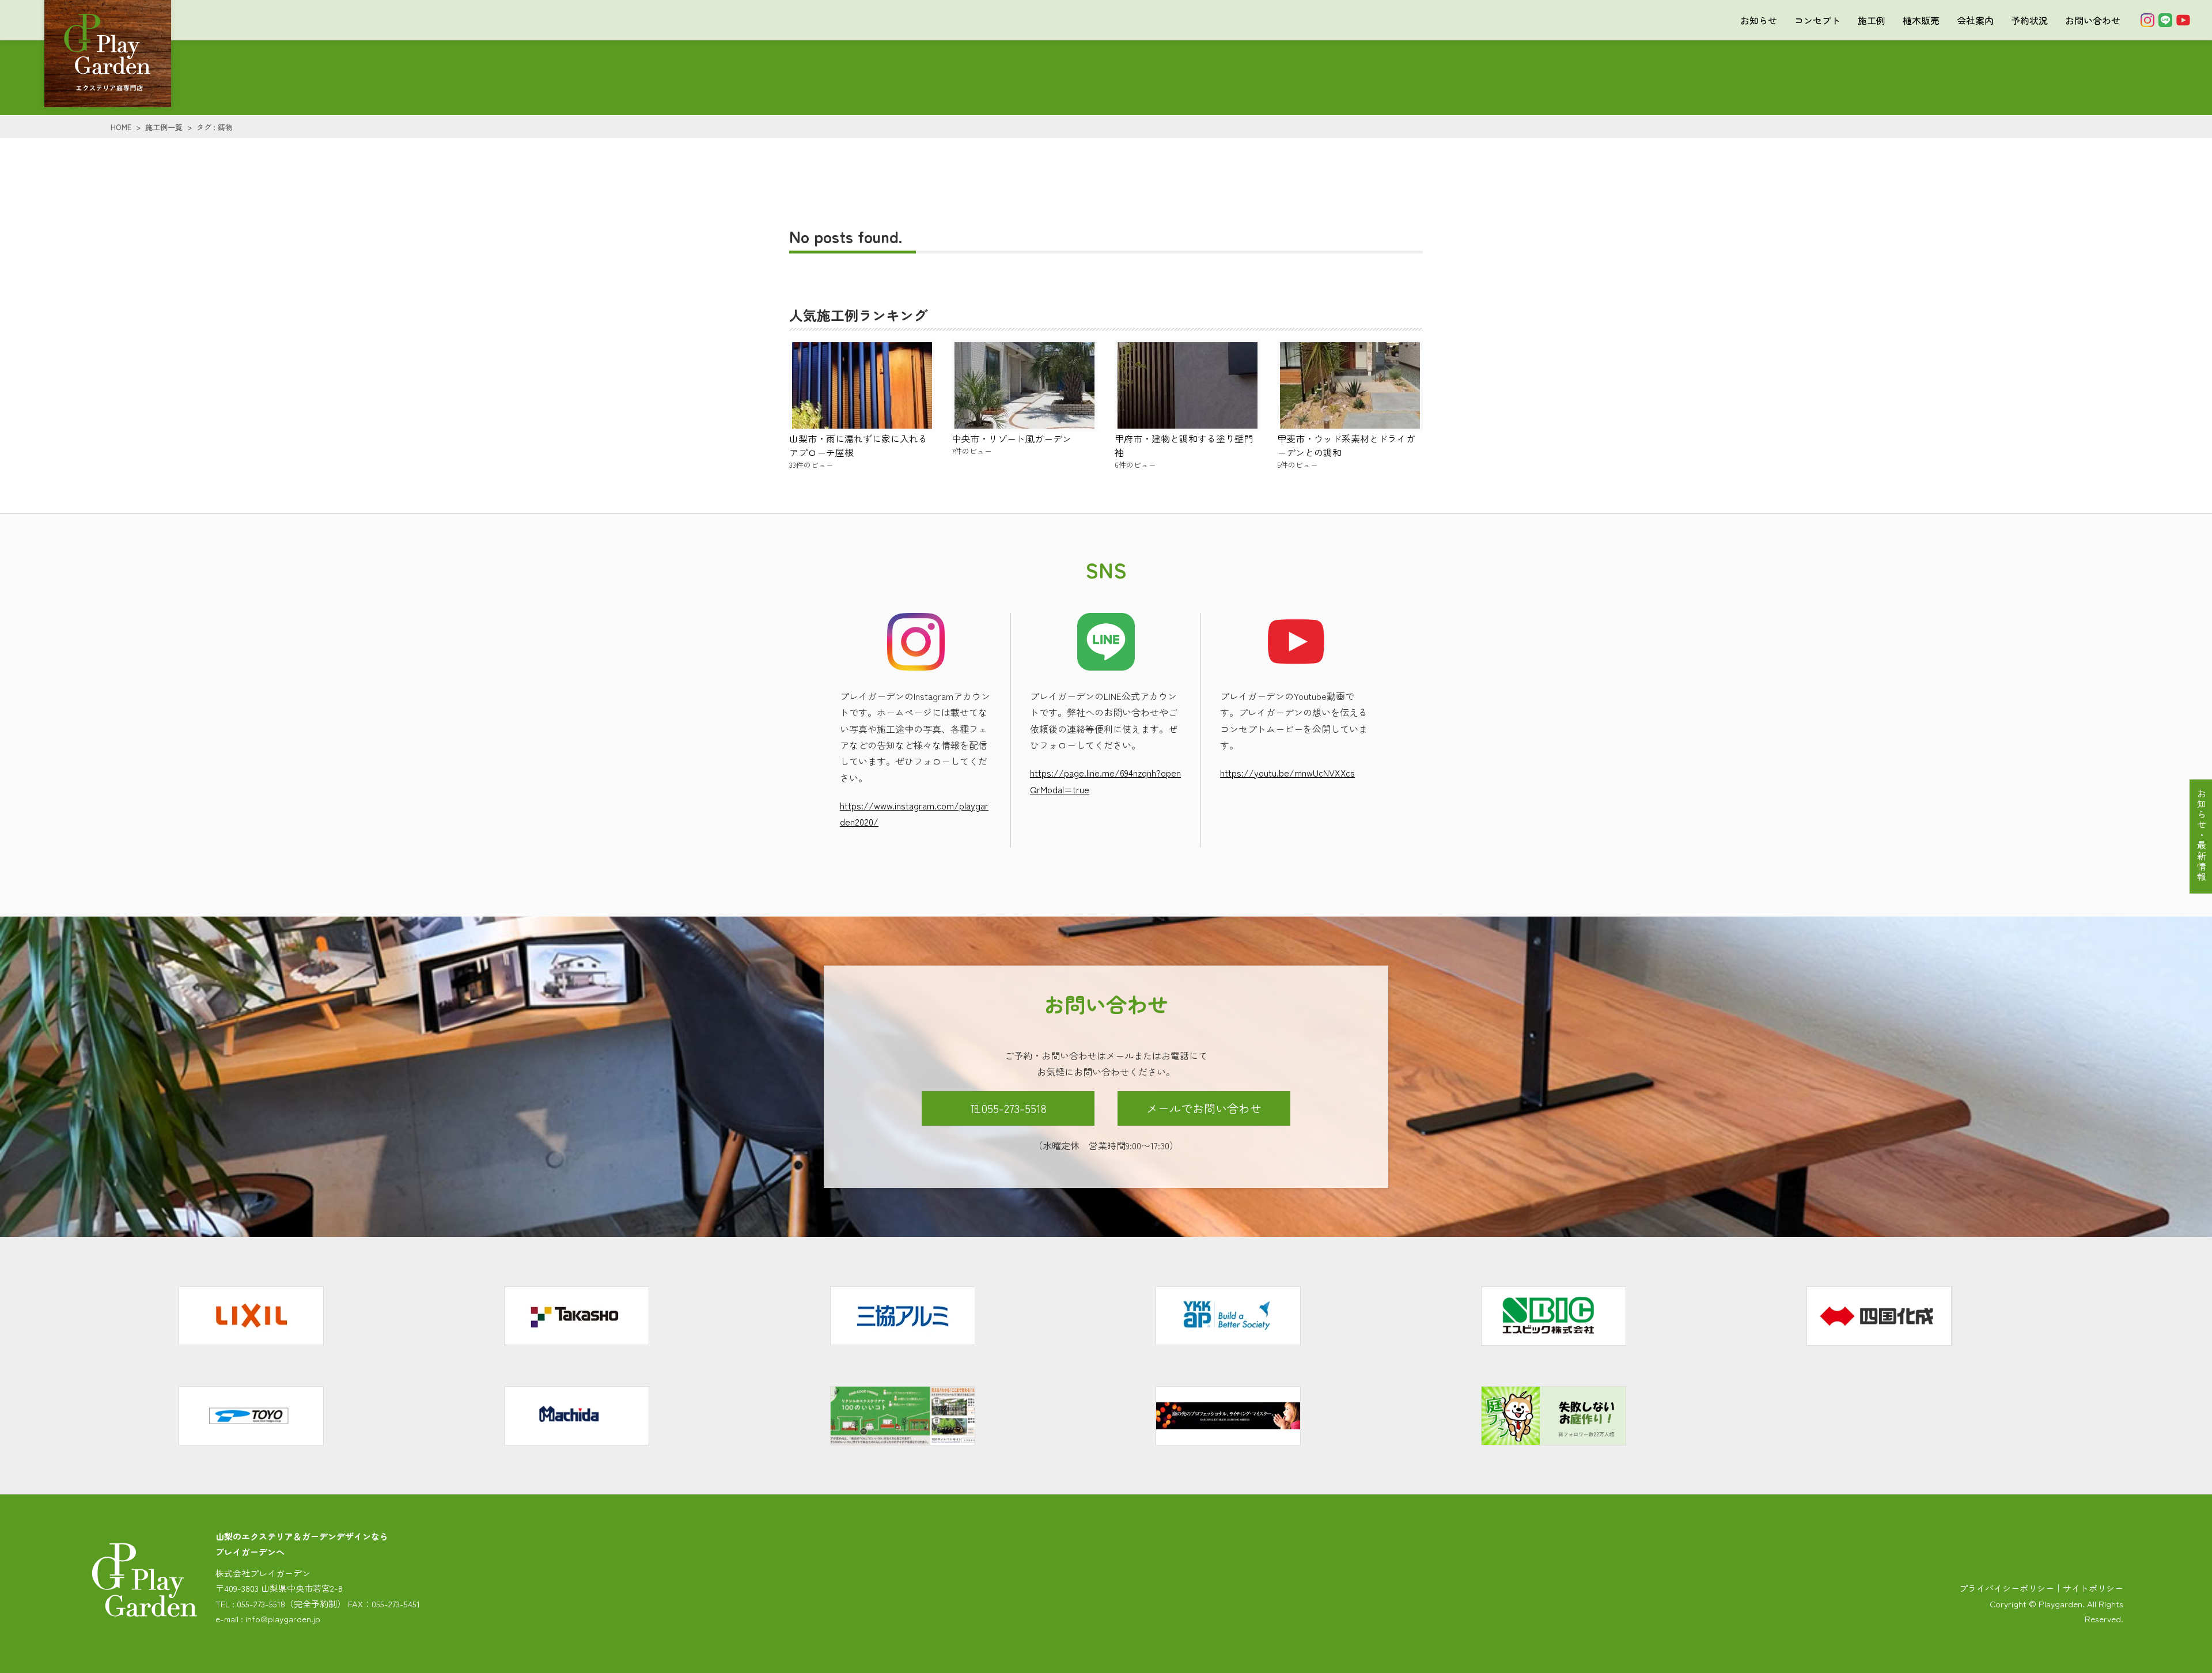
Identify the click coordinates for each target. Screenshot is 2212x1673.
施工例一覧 (164, 127)
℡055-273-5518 (1008, 1108)
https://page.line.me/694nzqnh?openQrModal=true (1105, 781)
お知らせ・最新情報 (2202, 835)
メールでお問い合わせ (1204, 1108)
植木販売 (1921, 20)
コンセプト (1817, 20)
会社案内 (1975, 20)
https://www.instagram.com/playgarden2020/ (914, 813)
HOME (121, 127)
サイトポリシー (2093, 1588)
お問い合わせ (2093, 20)
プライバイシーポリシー (2007, 1588)
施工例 (1872, 20)
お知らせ (1759, 20)
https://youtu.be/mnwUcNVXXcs (1287, 773)
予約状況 (2029, 20)
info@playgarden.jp (283, 1619)
